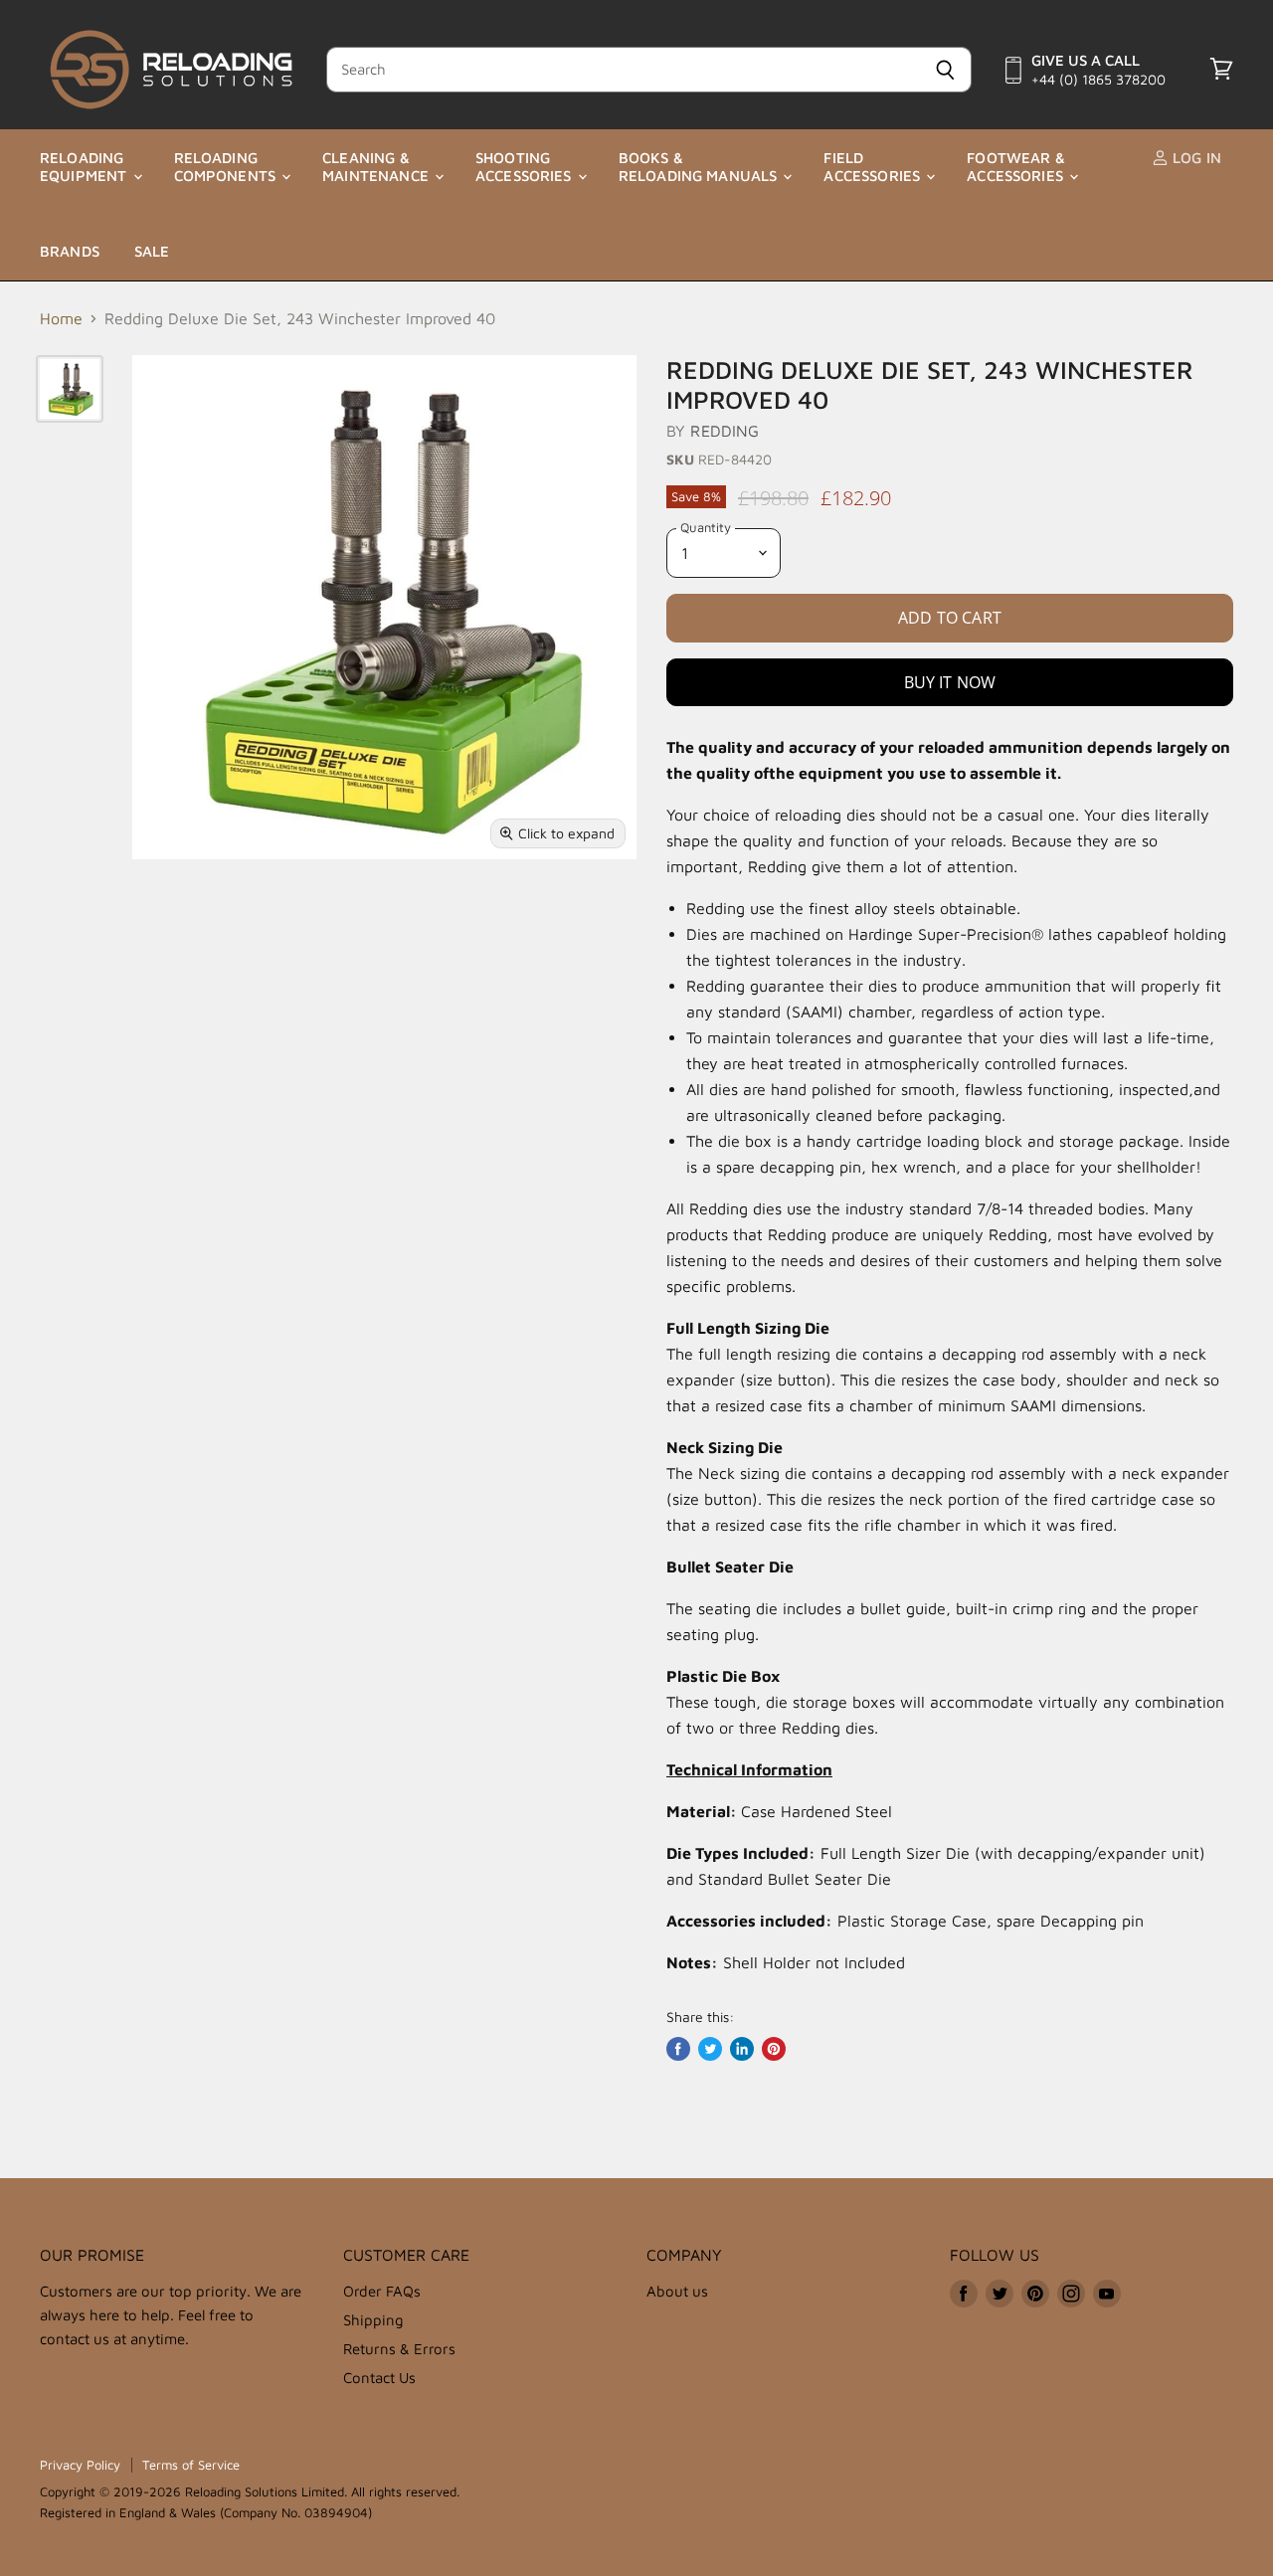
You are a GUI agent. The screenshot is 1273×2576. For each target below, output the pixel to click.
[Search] (945, 70)
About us (677, 2291)
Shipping (373, 2320)
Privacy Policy (80, 2465)
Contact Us (379, 2378)
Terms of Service (191, 2465)
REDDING (725, 431)
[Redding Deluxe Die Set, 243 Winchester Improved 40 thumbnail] (70, 389)
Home (61, 318)
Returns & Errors (399, 2349)
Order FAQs (382, 2291)
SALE (152, 251)
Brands (70, 251)
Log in (1195, 158)
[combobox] (623, 70)
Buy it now (950, 682)
